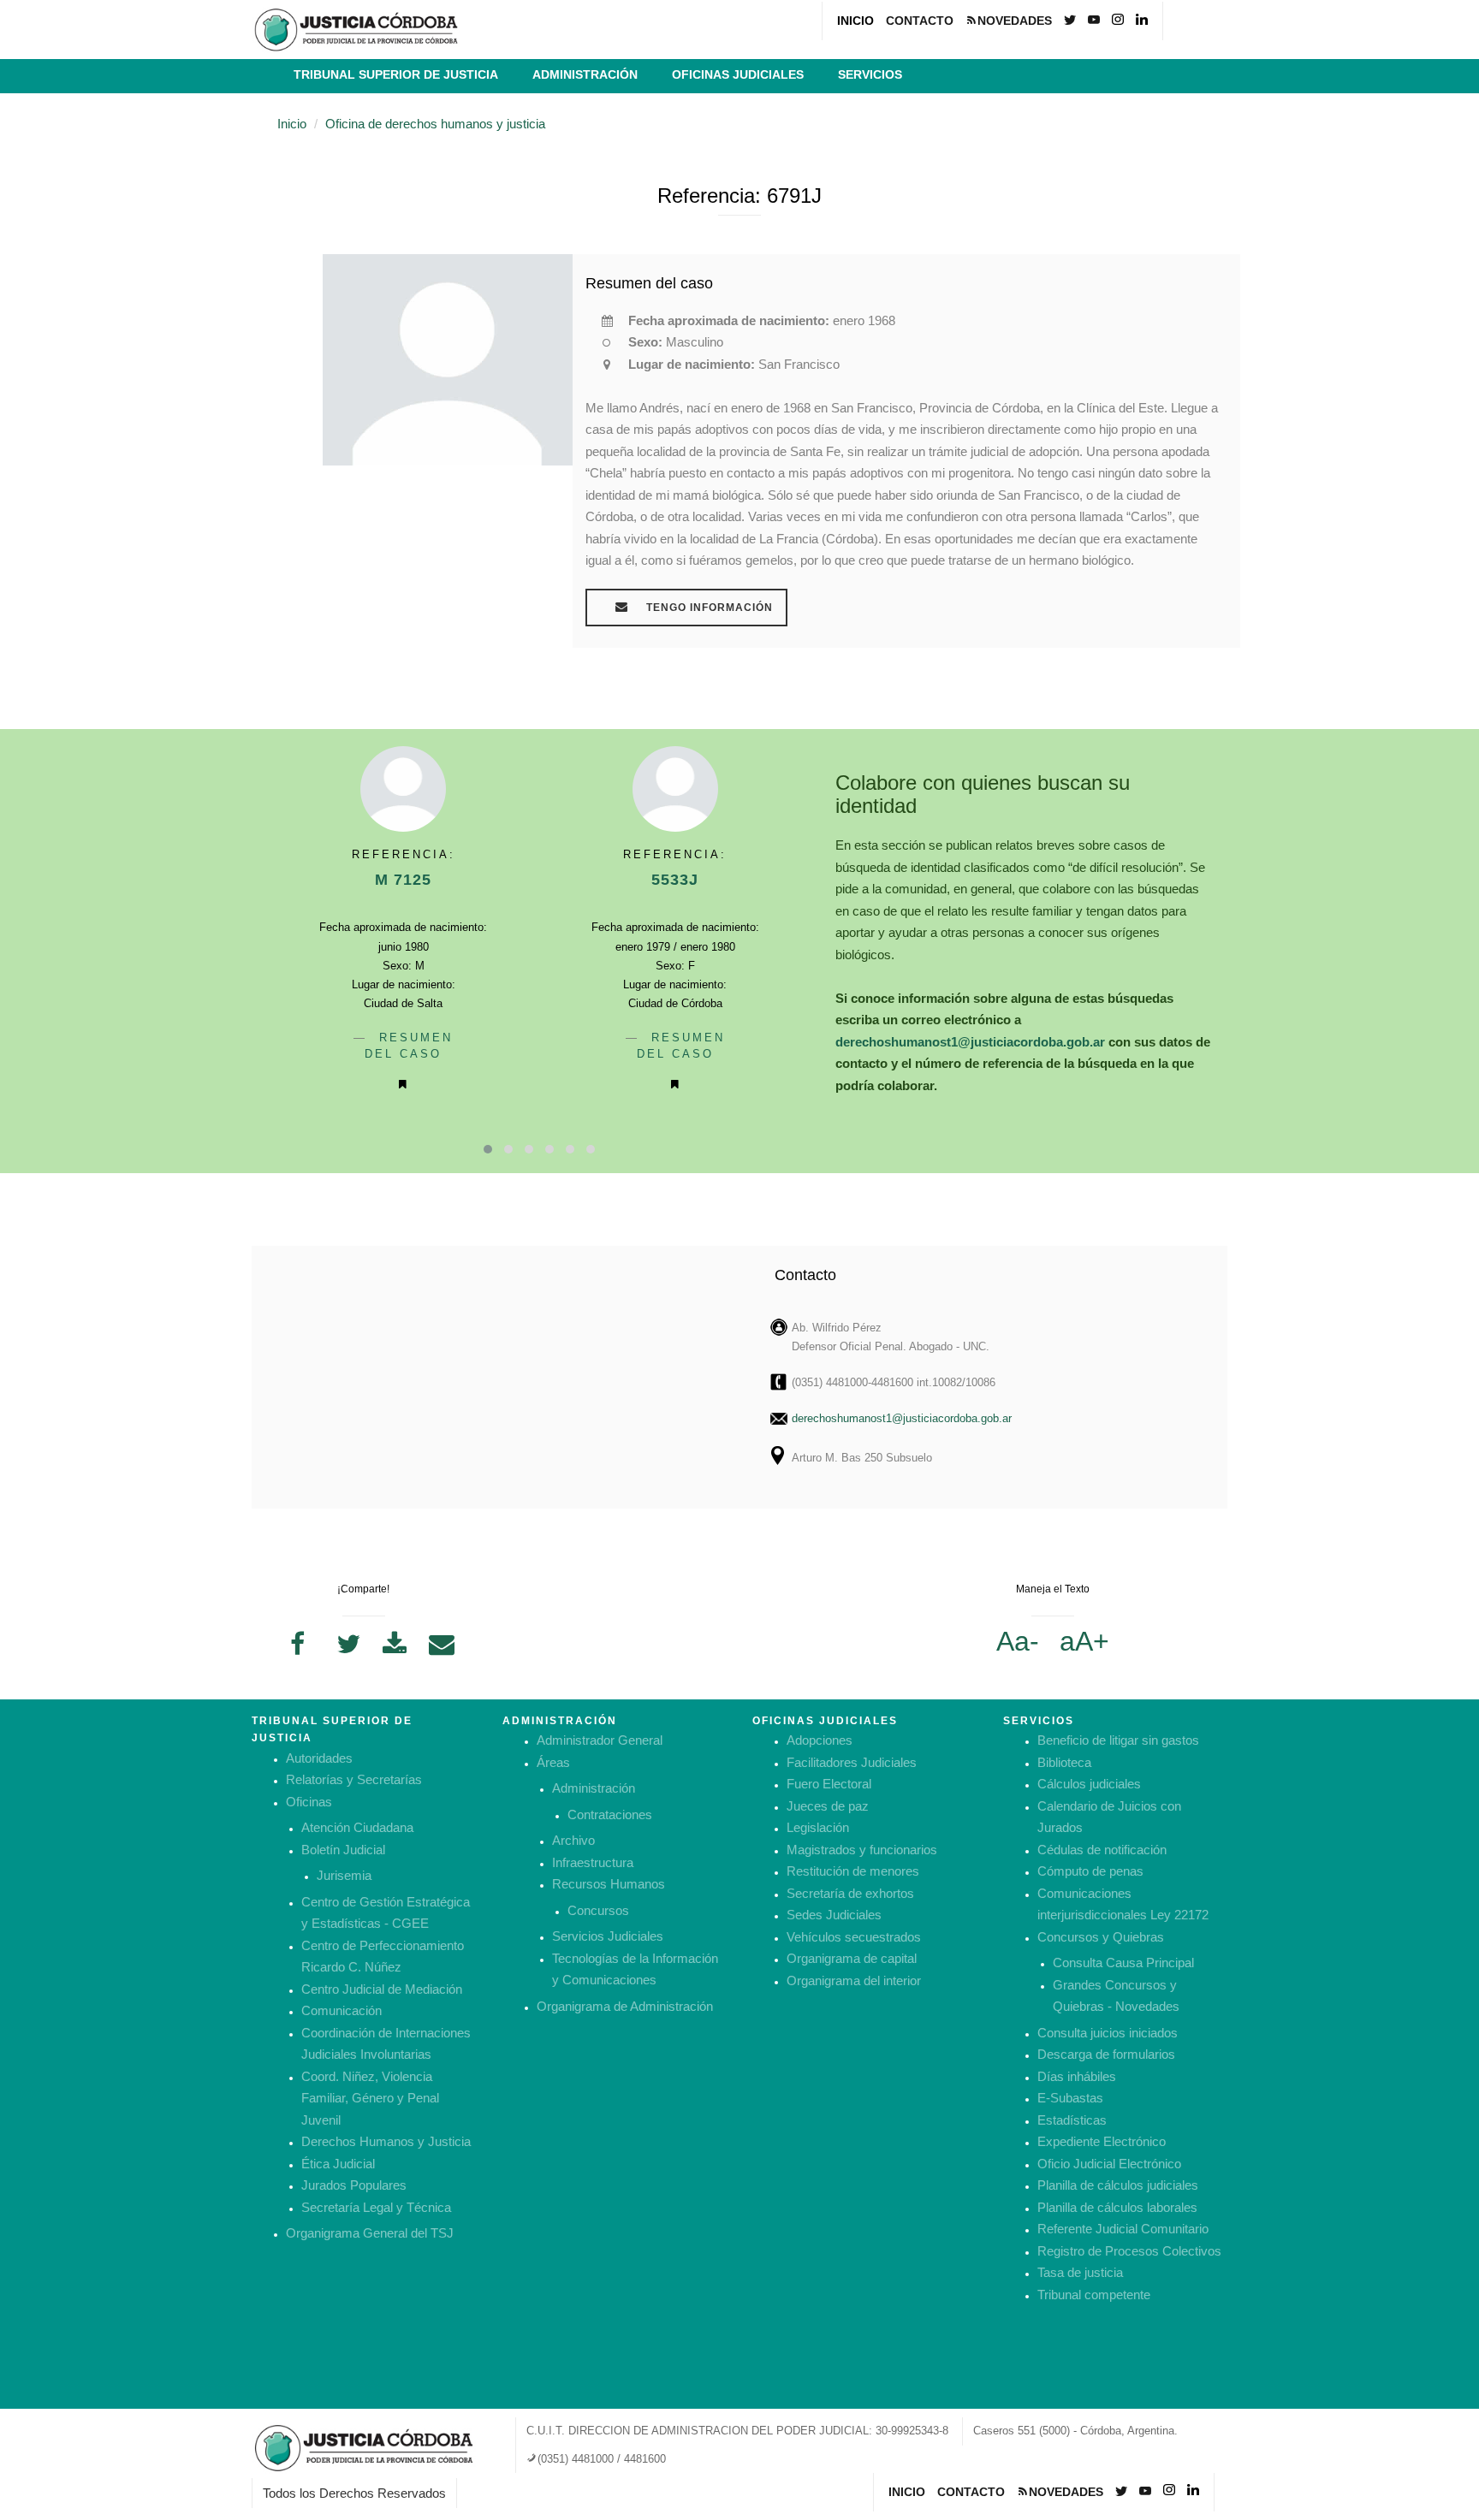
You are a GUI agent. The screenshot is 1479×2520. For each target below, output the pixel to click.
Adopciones (820, 1740)
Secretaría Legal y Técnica (376, 2207)
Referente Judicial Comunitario (1123, 2229)
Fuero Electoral (829, 1784)
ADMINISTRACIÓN (585, 74)
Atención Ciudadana (357, 1827)
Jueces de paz (828, 1806)
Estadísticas (1072, 2120)
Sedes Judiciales (834, 1915)
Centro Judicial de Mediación (382, 1989)
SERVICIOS (870, 74)
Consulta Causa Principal (1123, 1963)
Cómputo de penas (1090, 1871)
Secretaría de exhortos (850, 1893)
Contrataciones (610, 1814)
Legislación (818, 1827)
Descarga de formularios (1106, 2054)
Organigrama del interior (854, 1980)
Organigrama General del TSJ (370, 2233)
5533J (675, 880)
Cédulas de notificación (1102, 1850)
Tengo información (708, 608)
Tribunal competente (1094, 2295)
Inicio (292, 124)
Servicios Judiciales (608, 1936)
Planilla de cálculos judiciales (1118, 2185)
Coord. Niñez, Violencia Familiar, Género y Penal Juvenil (370, 2098)
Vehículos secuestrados (854, 1937)
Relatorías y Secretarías (354, 1779)
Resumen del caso (649, 283)
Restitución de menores (853, 1871)
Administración (594, 1788)
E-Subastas (1070, 2098)
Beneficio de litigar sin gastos (1118, 1740)
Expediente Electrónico (1102, 2141)
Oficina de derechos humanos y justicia (435, 124)
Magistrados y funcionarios (862, 1850)
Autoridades (319, 1758)
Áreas (553, 1762)
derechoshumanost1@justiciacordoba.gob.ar (970, 1042)
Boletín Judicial (343, 1850)
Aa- (1018, 1641)
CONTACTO (920, 21)
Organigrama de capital (852, 1958)
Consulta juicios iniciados (1108, 2033)
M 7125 (403, 880)
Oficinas (309, 1802)
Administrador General (600, 1740)
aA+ (1084, 1641)
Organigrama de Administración (625, 2006)
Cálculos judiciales (1089, 1784)
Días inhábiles (1077, 2076)
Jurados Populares (354, 2185)
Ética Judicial (338, 2164)
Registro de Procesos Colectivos (1129, 2251)
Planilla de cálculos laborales (1117, 2207)
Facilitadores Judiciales (852, 1762)
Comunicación (342, 2010)
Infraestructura (593, 1862)
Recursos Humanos (609, 1884)
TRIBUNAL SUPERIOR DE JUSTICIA (396, 74)
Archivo (573, 1840)
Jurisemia (344, 1875)
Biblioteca (1064, 1762)
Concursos (598, 1910)
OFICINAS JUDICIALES (738, 74)
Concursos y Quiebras (1101, 1937)
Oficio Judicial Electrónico (1109, 2164)
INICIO (855, 21)
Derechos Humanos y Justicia (386, 2141)
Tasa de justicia (1080, 2272)
